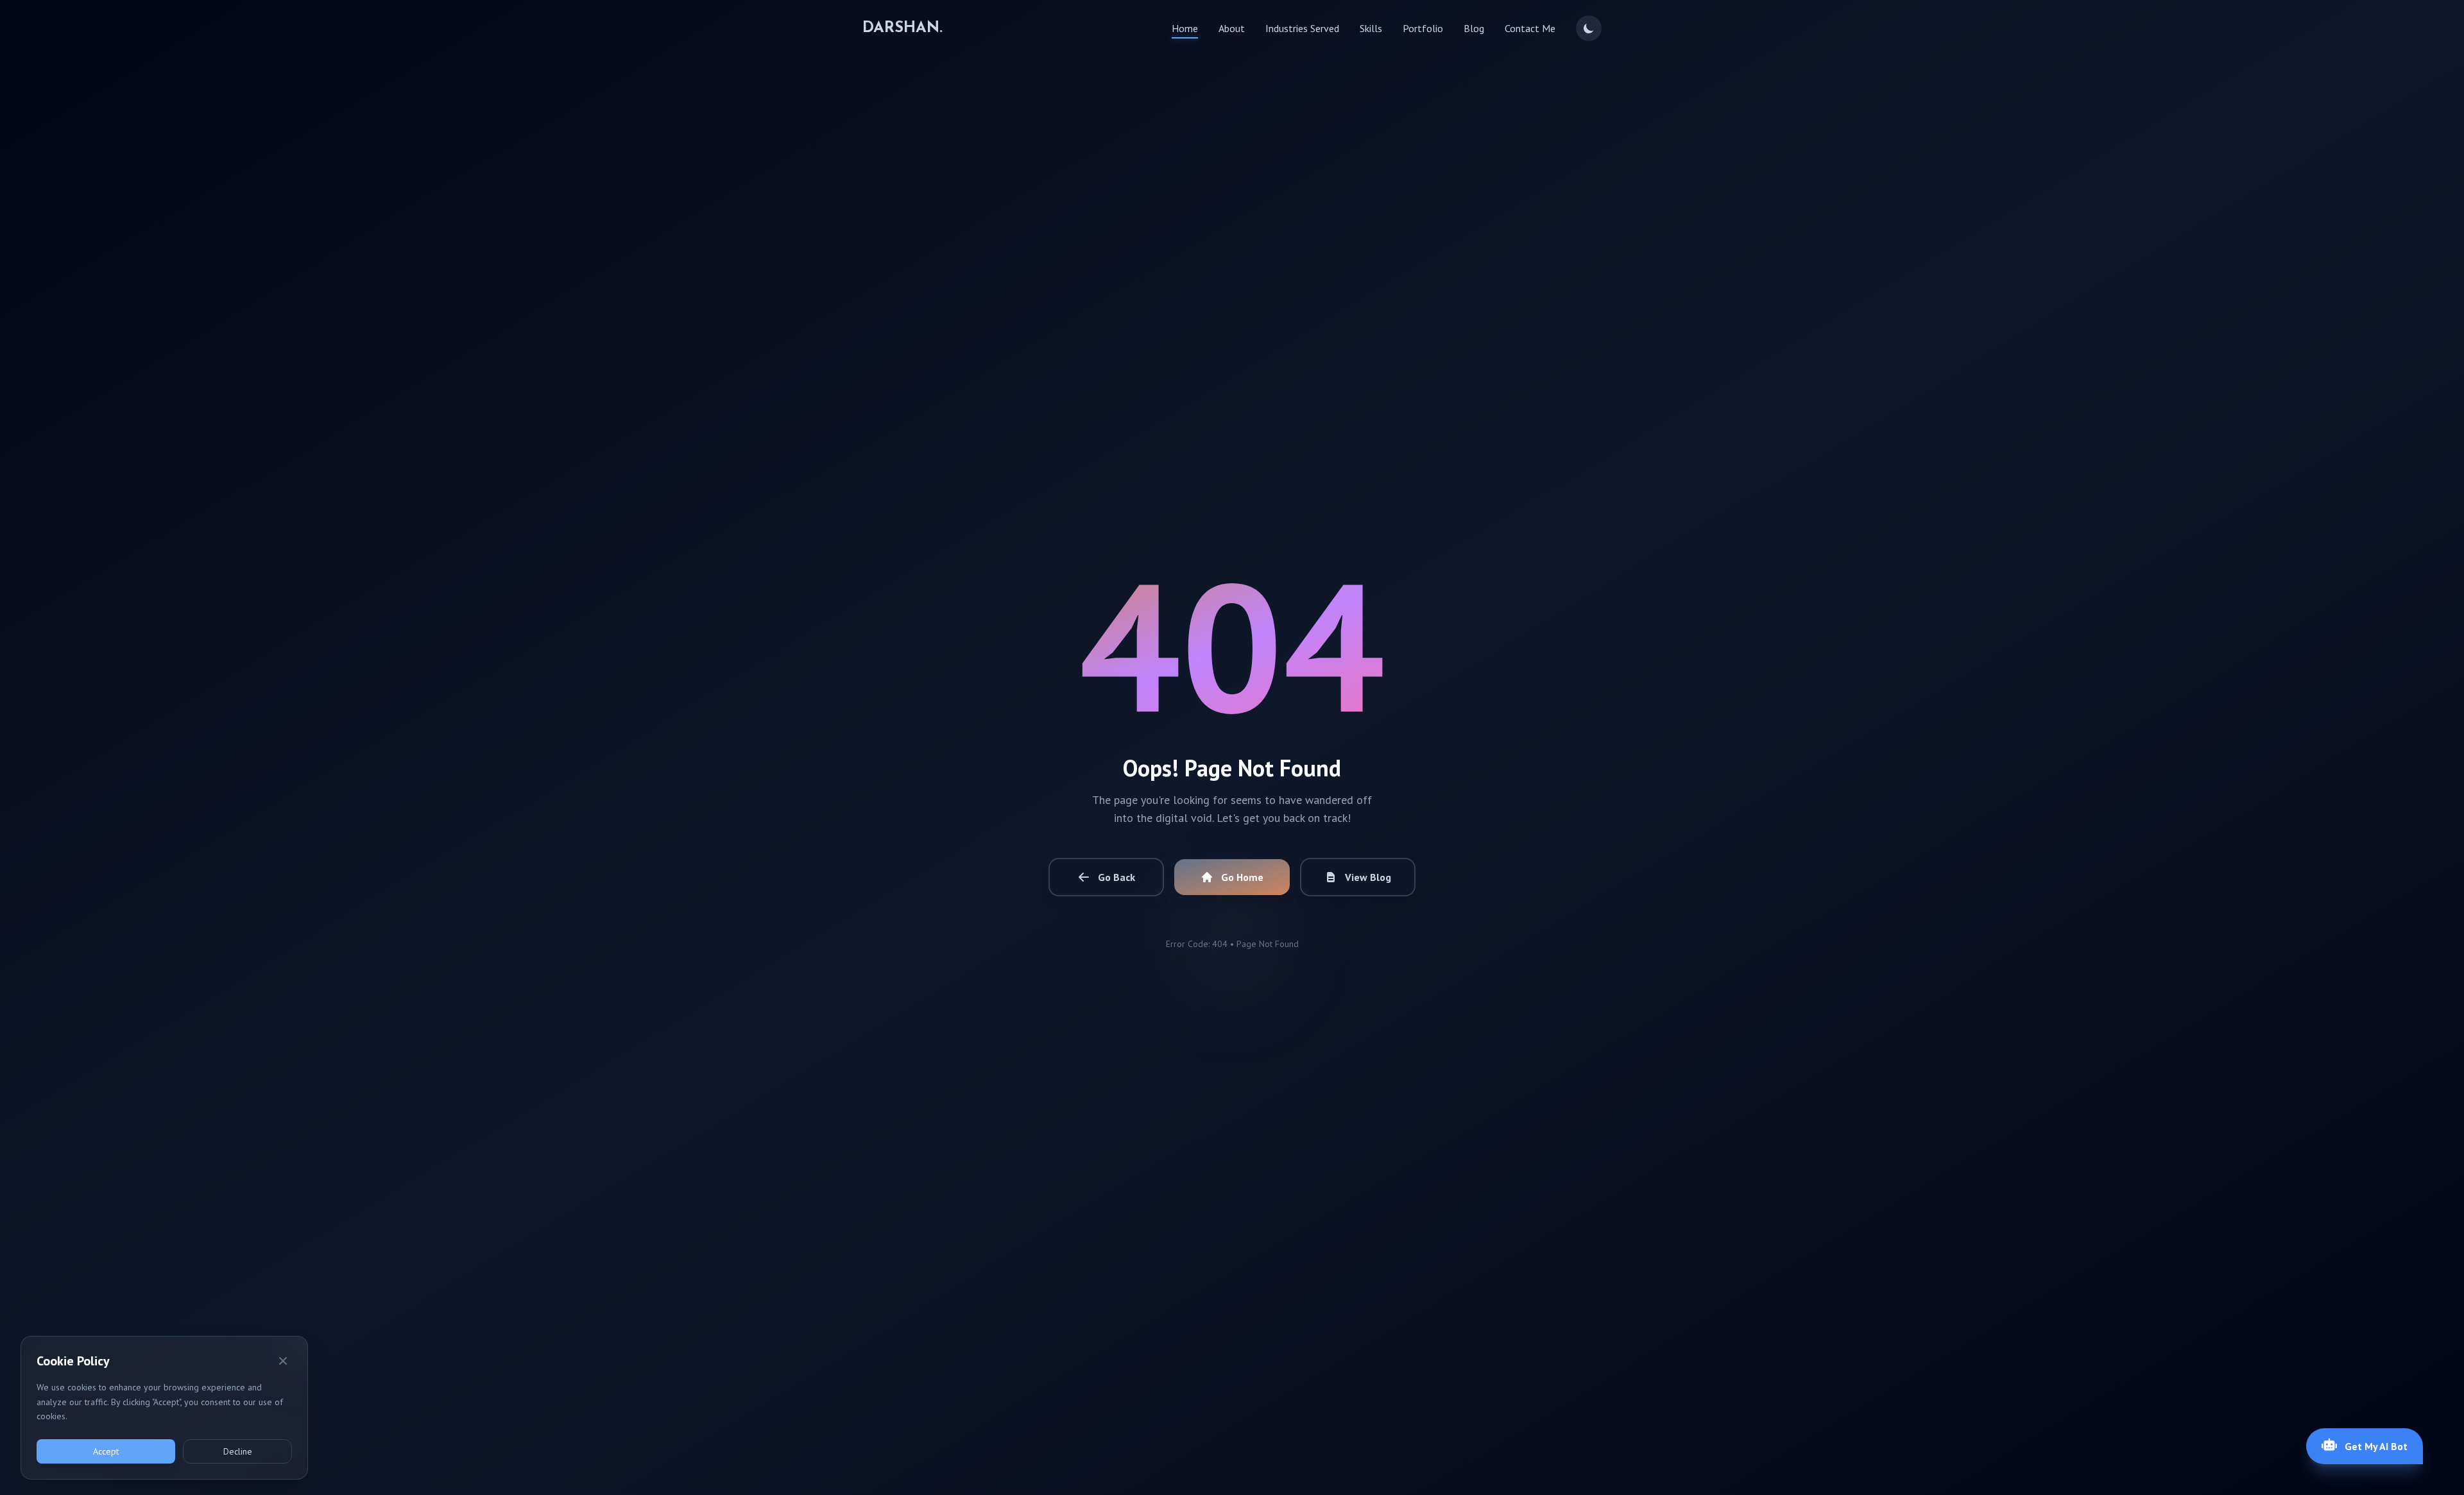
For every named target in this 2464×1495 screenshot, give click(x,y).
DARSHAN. (903, 28)
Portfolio (1423, 28)
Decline (238, 1451)
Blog (1474, 28)
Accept (106, 1451)
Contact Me (1530, 28)
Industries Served (1302, 28)
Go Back (1116, 877)
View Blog (1368, 877)
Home (1185, 28)
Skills (1371, 28)
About (1232, 28)
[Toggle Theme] (1589, 28)
